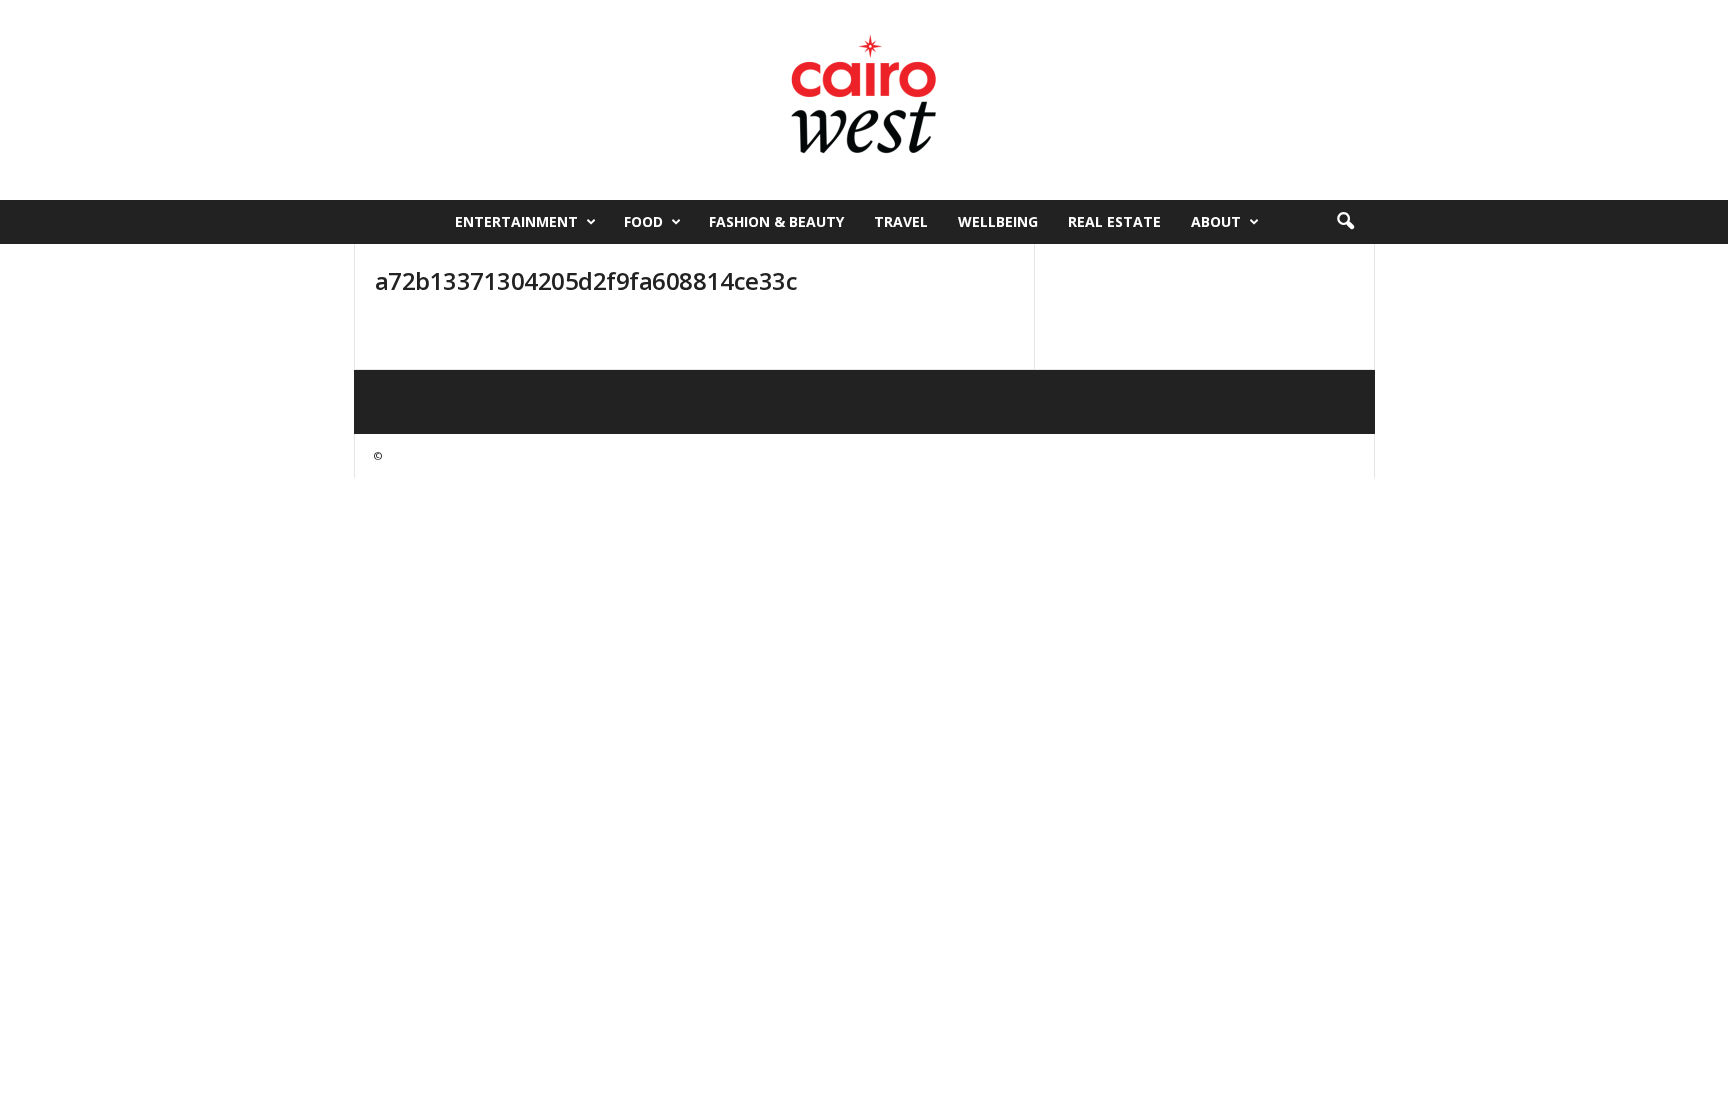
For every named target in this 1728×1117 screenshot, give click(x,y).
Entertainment (516, 221)
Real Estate (1114, 221)
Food (643, 221)
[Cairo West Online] (864, 100)
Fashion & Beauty (776, 221)
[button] (1345, 222)
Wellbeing (998, 221)
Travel (901, 221)
